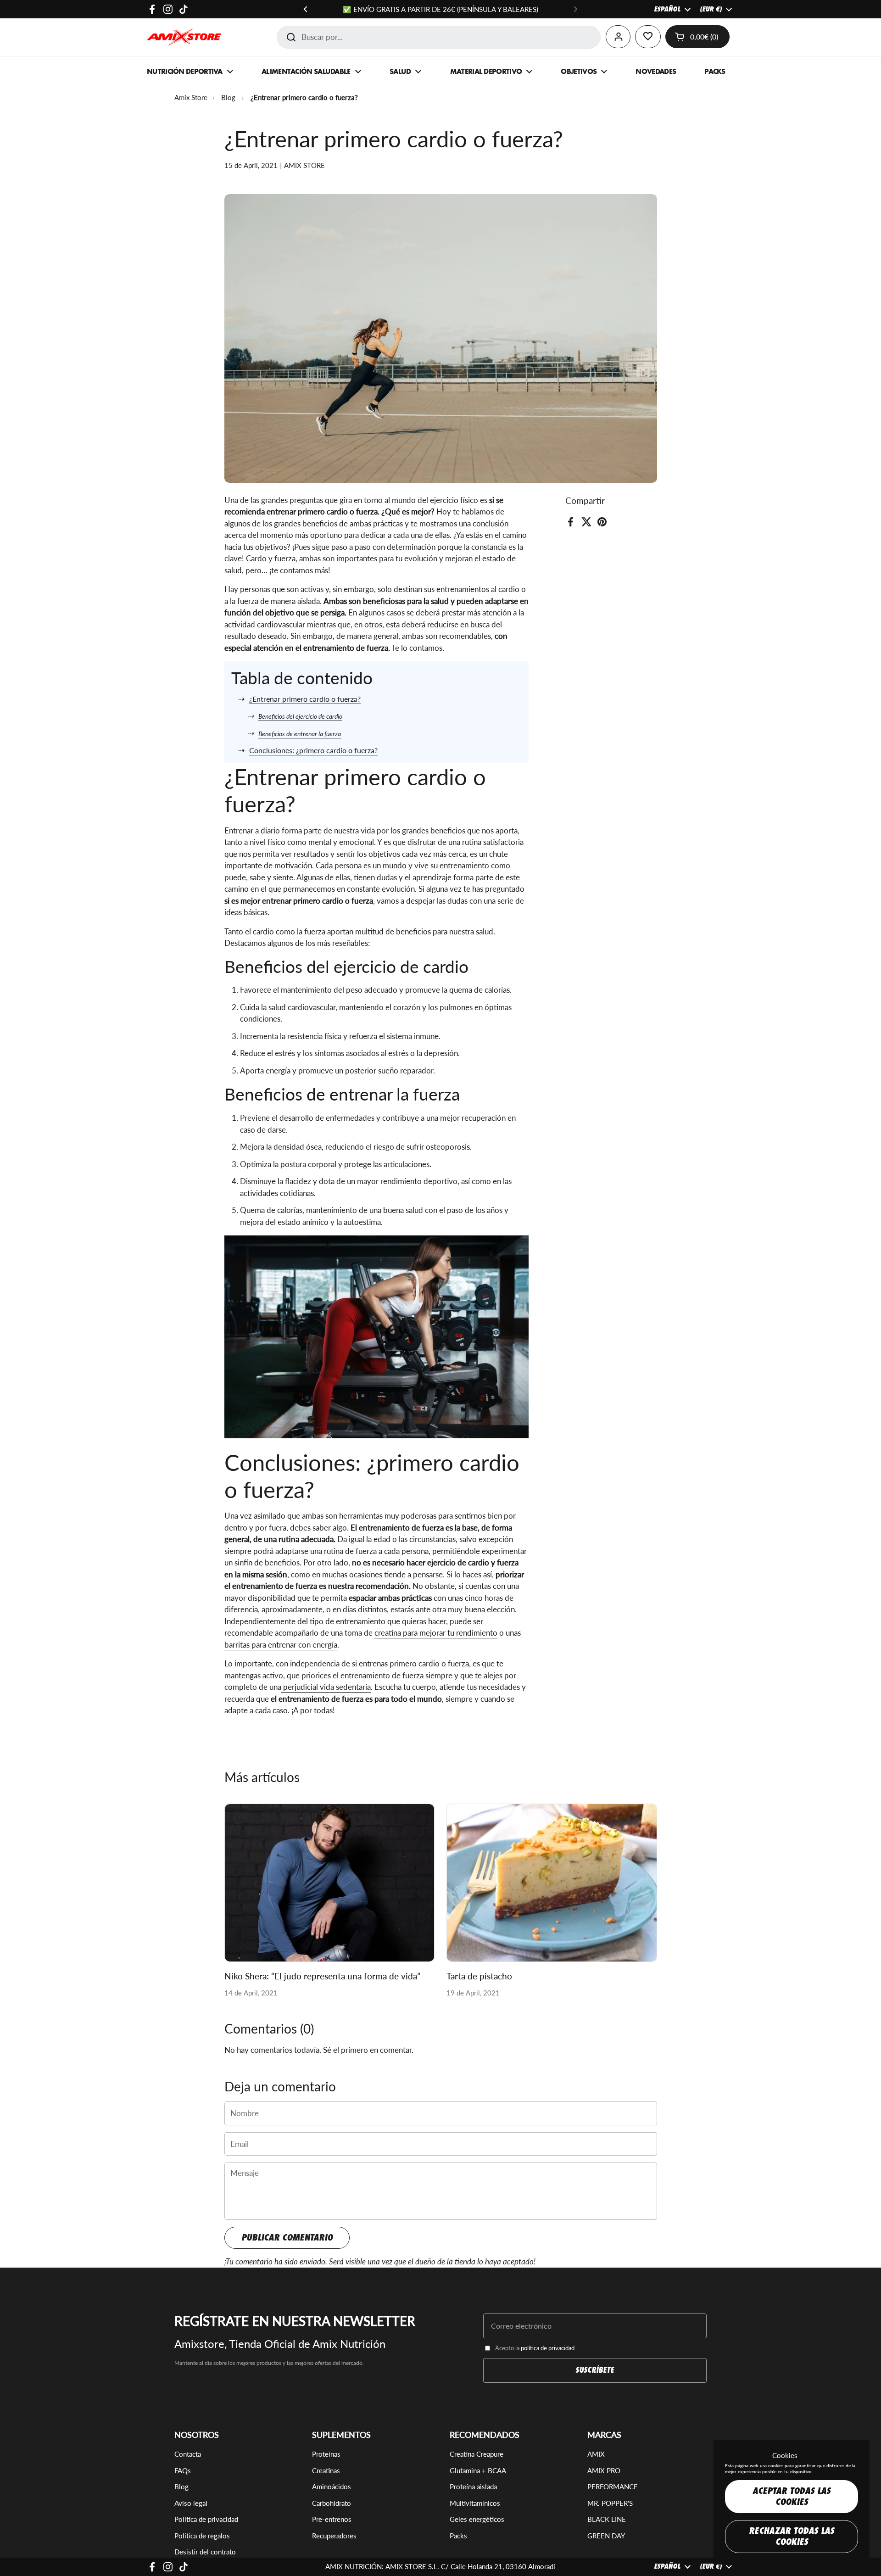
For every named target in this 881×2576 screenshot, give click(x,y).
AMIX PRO (604, 2470)
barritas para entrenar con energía (281, 1645)
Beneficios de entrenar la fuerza (300, 734)
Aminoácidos (332, 2487)
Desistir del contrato (205, 2552)
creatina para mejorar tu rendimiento (436, 1633)
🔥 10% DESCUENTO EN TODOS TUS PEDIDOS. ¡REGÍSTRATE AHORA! (440, 9)
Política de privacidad (206, 2519)
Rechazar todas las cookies (792, 2536)
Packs (458, 2536)
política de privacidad (548, 2348)
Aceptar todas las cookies (792, 2496)
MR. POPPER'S (610, 2503)
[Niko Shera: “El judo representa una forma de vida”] (330, 1883)
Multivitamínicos (475, 2503)
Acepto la (535, 2348)
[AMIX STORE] (184, 37)
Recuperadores (334, 2536)
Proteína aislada (473, 2487)
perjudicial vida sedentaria (326, 1687)
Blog (228, 97)
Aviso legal (191, 2503)
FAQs (183, 2470)
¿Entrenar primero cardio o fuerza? (305, 699)
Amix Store (191, 97)
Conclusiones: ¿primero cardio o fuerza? (313, 750)
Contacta (188, 2454)
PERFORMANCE (613, 2487)
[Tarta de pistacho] (552, 1883)
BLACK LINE (607, 2519)
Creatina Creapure (477, 2454)
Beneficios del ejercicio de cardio (300, 716)
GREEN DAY (606, 2536)
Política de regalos (202, 2536)
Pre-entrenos (332, 2519)
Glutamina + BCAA (478, 2470)
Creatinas (326, 2470)
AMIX (596, 2454)
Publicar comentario (287, 2238)
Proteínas (326, 2454)
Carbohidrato (332, 2503)
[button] (697, 37)
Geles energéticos (477, 2519)
